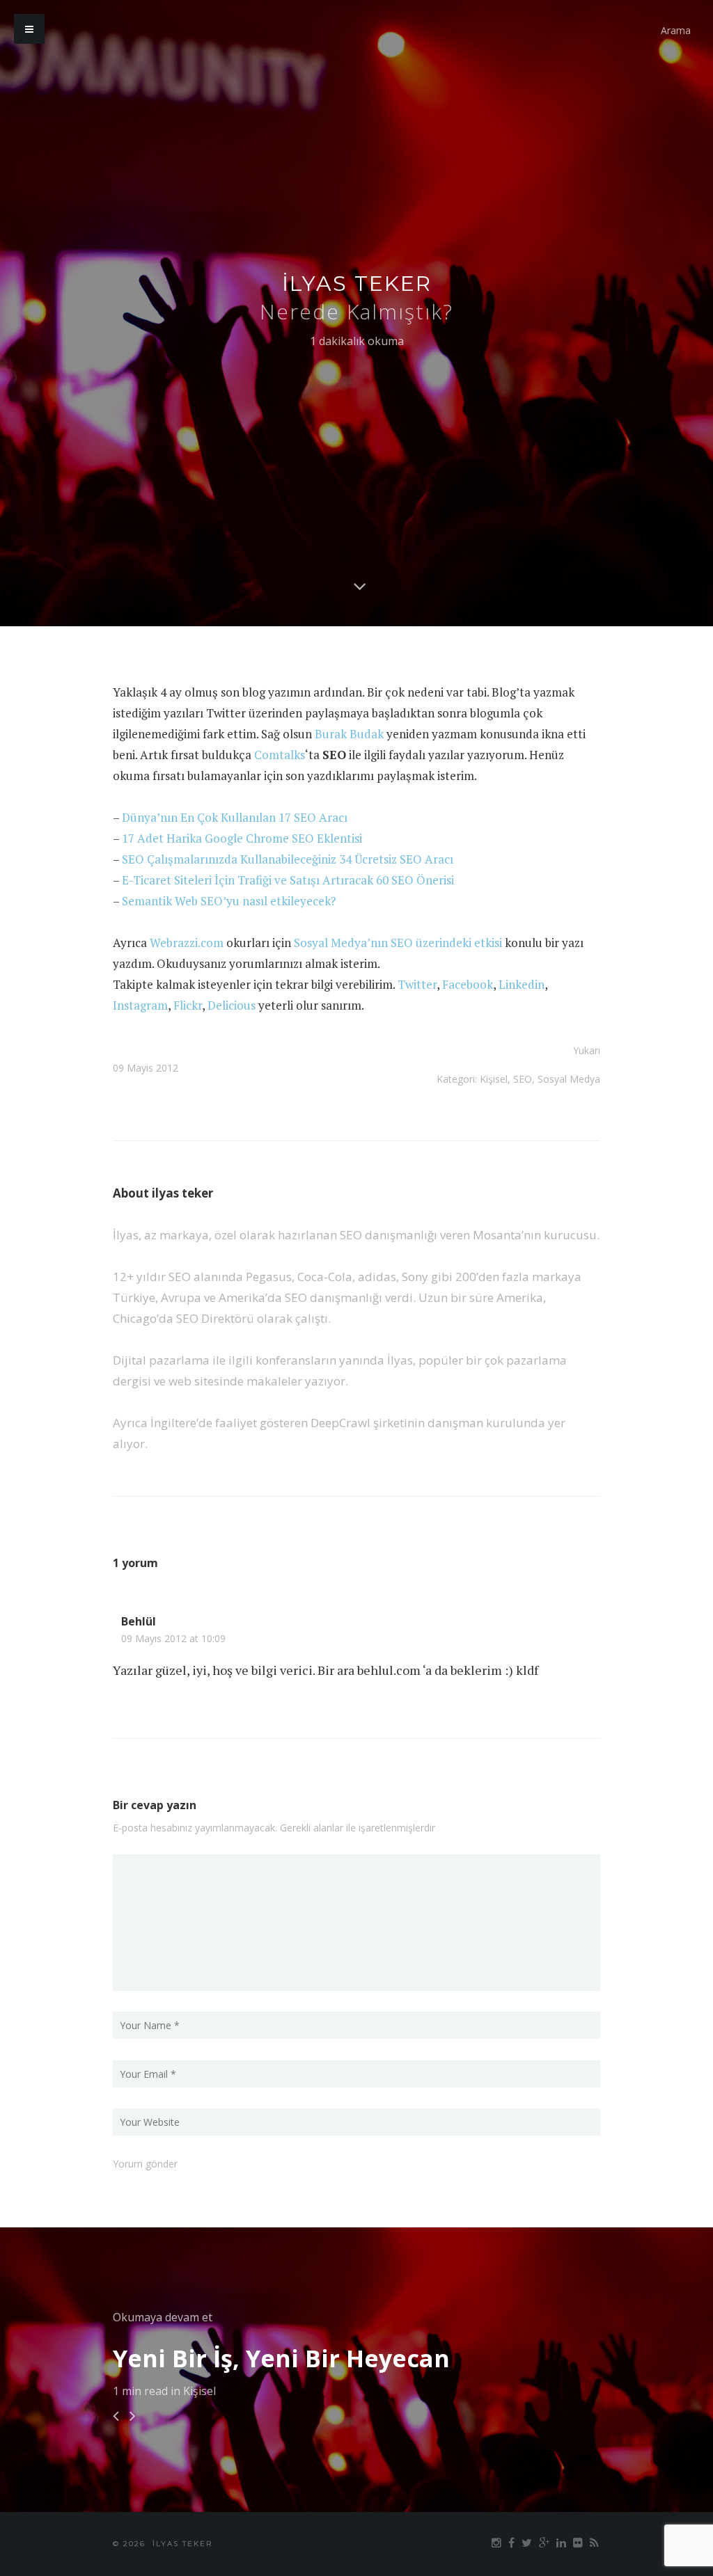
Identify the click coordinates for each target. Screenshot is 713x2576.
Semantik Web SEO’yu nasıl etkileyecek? (229, 901)
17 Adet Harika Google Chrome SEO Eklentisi (242, 838)
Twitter (417, 984)
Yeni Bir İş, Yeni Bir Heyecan (281, 2358)
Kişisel (494, 1079)
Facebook (468, 984)
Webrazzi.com (187, 943)
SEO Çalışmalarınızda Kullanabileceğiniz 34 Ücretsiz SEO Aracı (288, 859)
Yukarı (587, 1050)
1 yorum (135, 1563)
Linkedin (522, 984)
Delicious (232, 1005)
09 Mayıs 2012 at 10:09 (173, 1639)
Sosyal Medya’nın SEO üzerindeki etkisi (398, 943)
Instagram (140, 1005)
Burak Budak (349, 734)
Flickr (188, 1005)
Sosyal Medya (569, 1079)
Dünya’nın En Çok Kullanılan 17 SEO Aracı (235, 817)
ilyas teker (357, 284)
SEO (523, 1079)
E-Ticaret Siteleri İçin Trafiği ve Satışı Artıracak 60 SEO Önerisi (288, 880)
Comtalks (280, 755)
